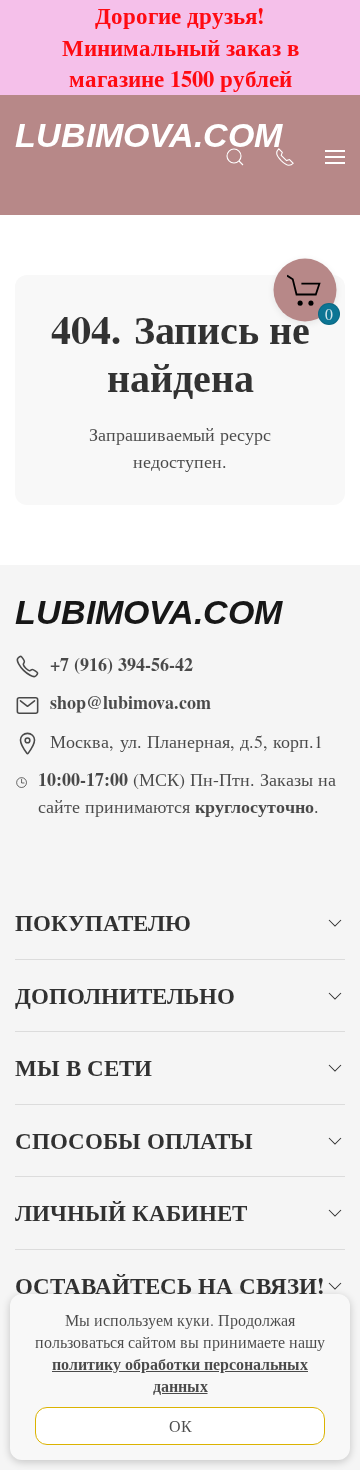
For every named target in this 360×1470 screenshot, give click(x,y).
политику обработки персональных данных (180, 1374)
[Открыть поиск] (235, 154)
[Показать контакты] (285, 154)
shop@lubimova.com (130, 702)
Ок (180, 1425)
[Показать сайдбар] (335, 154)
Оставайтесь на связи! (170, 1285)
